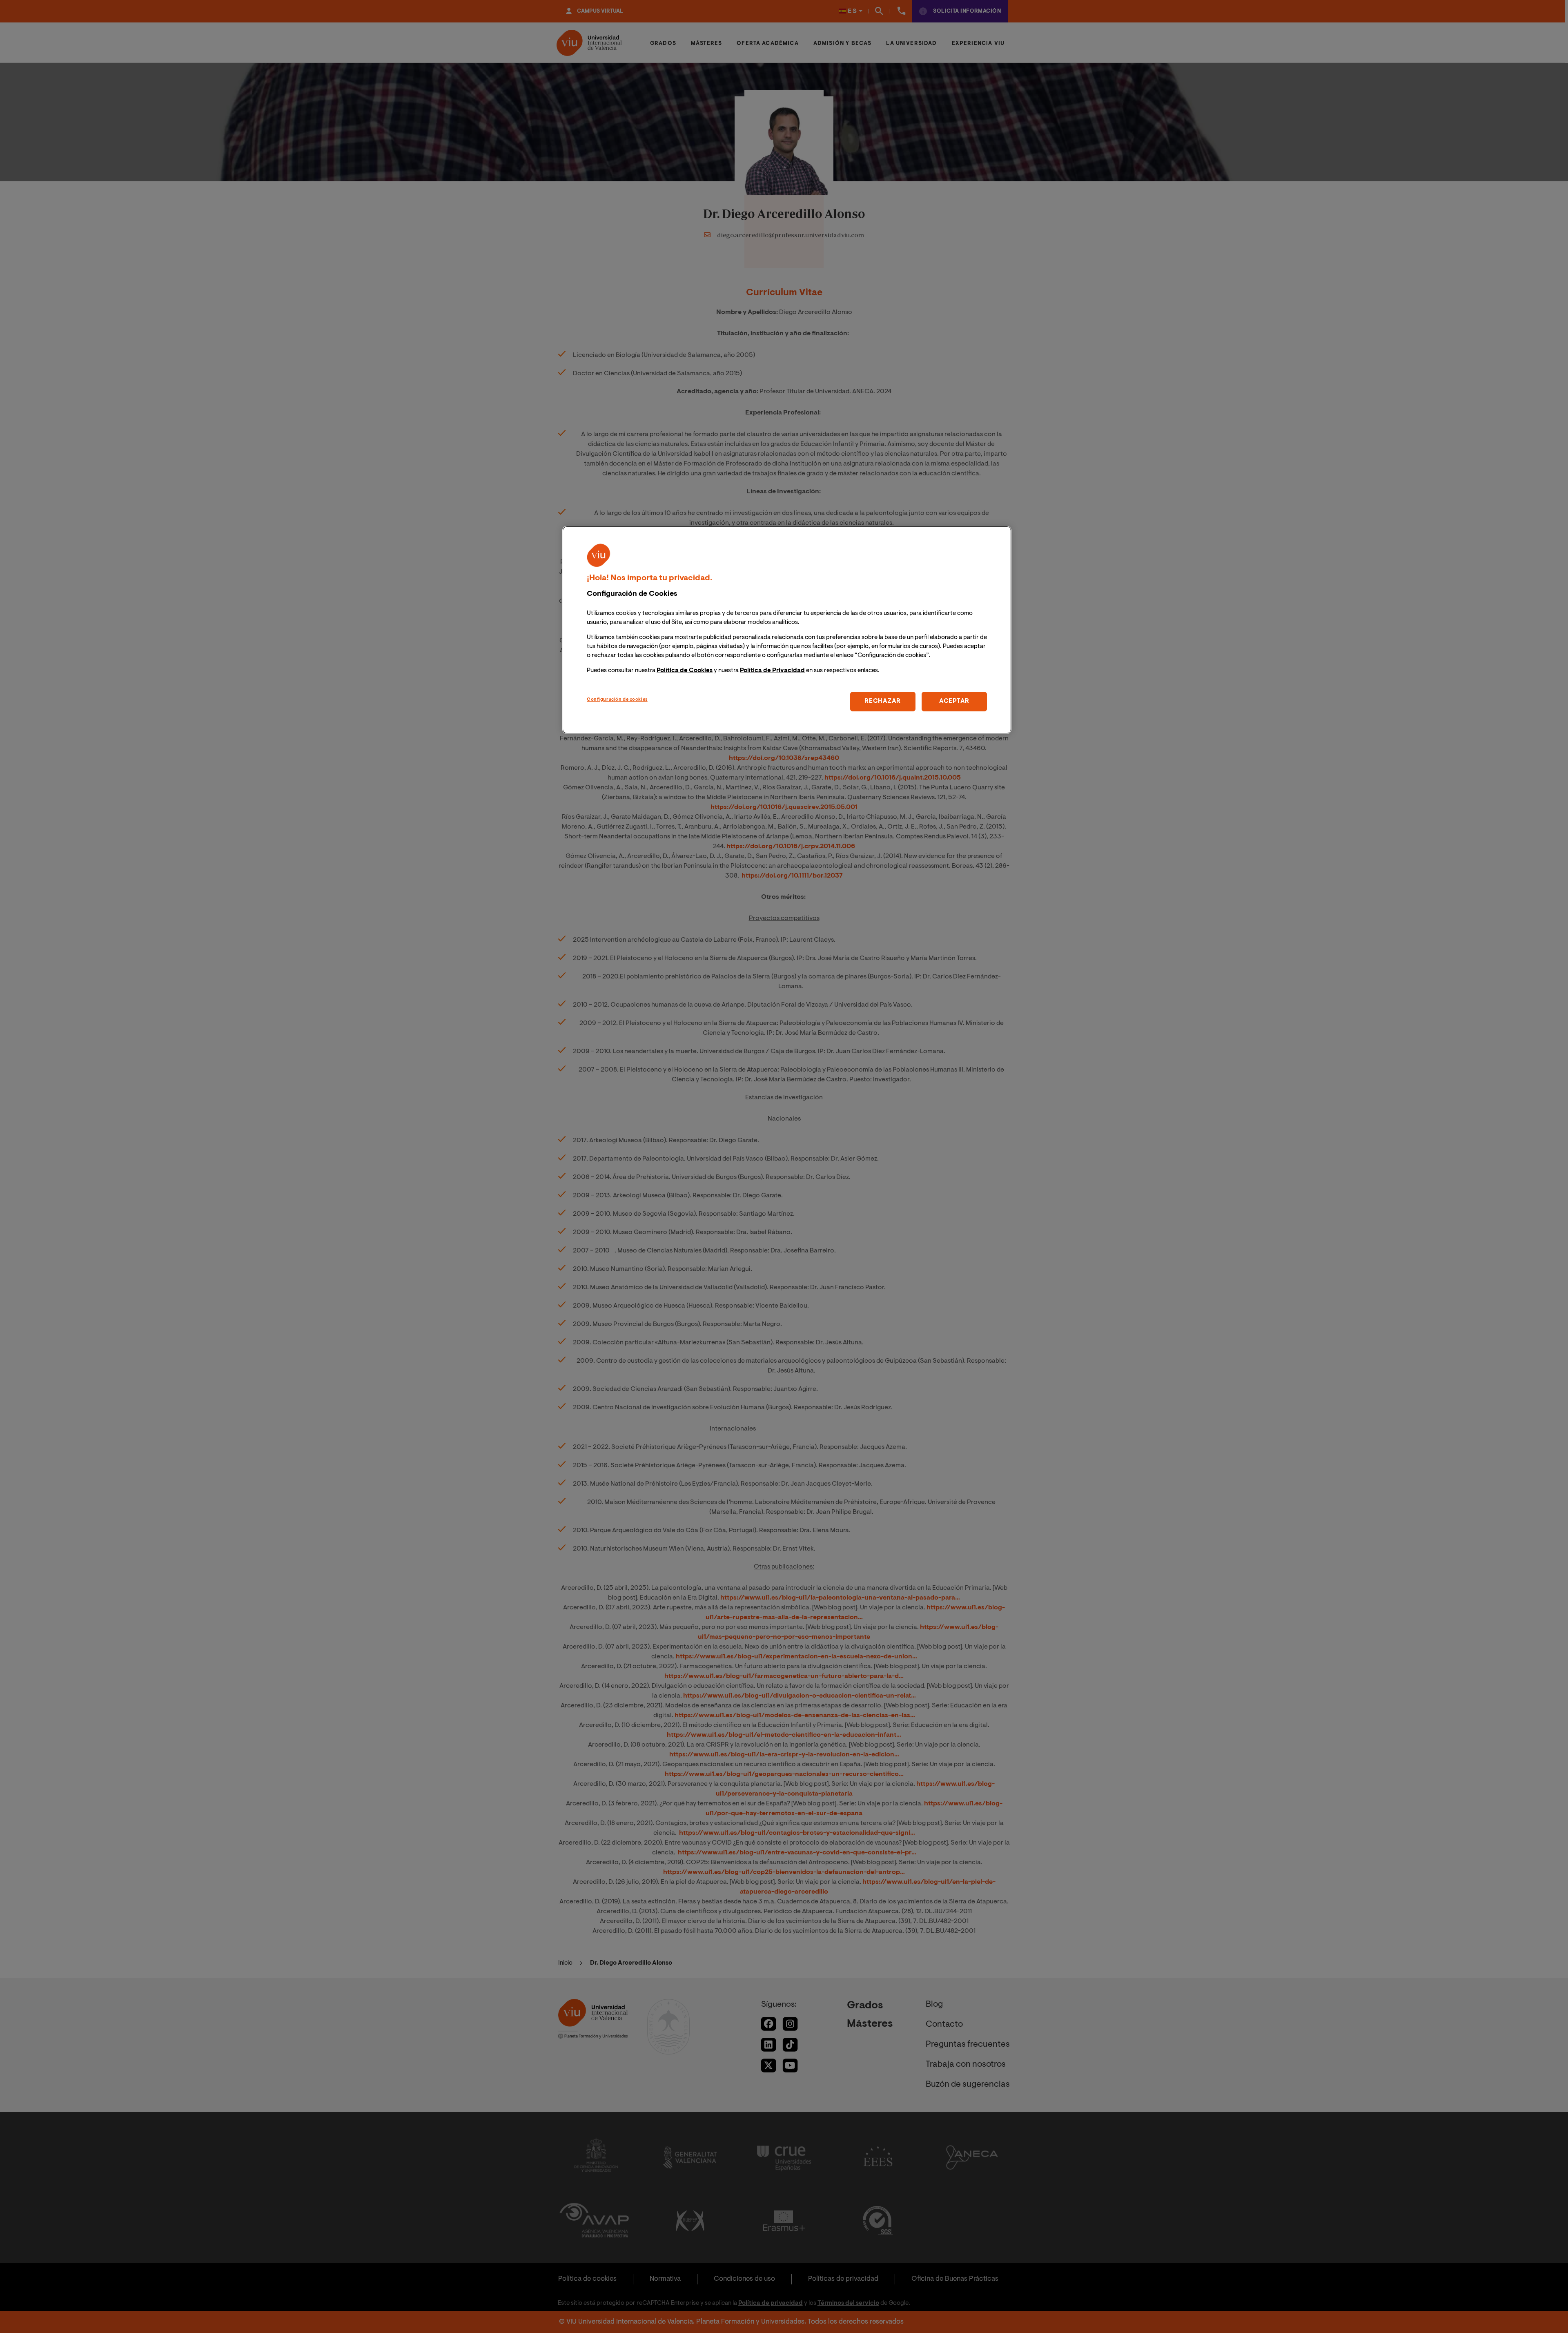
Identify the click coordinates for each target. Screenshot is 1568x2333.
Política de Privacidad (772, 671)
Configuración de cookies (617, 700)
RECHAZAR (883, 701)
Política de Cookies (685, 671)
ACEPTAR (954, 701)
